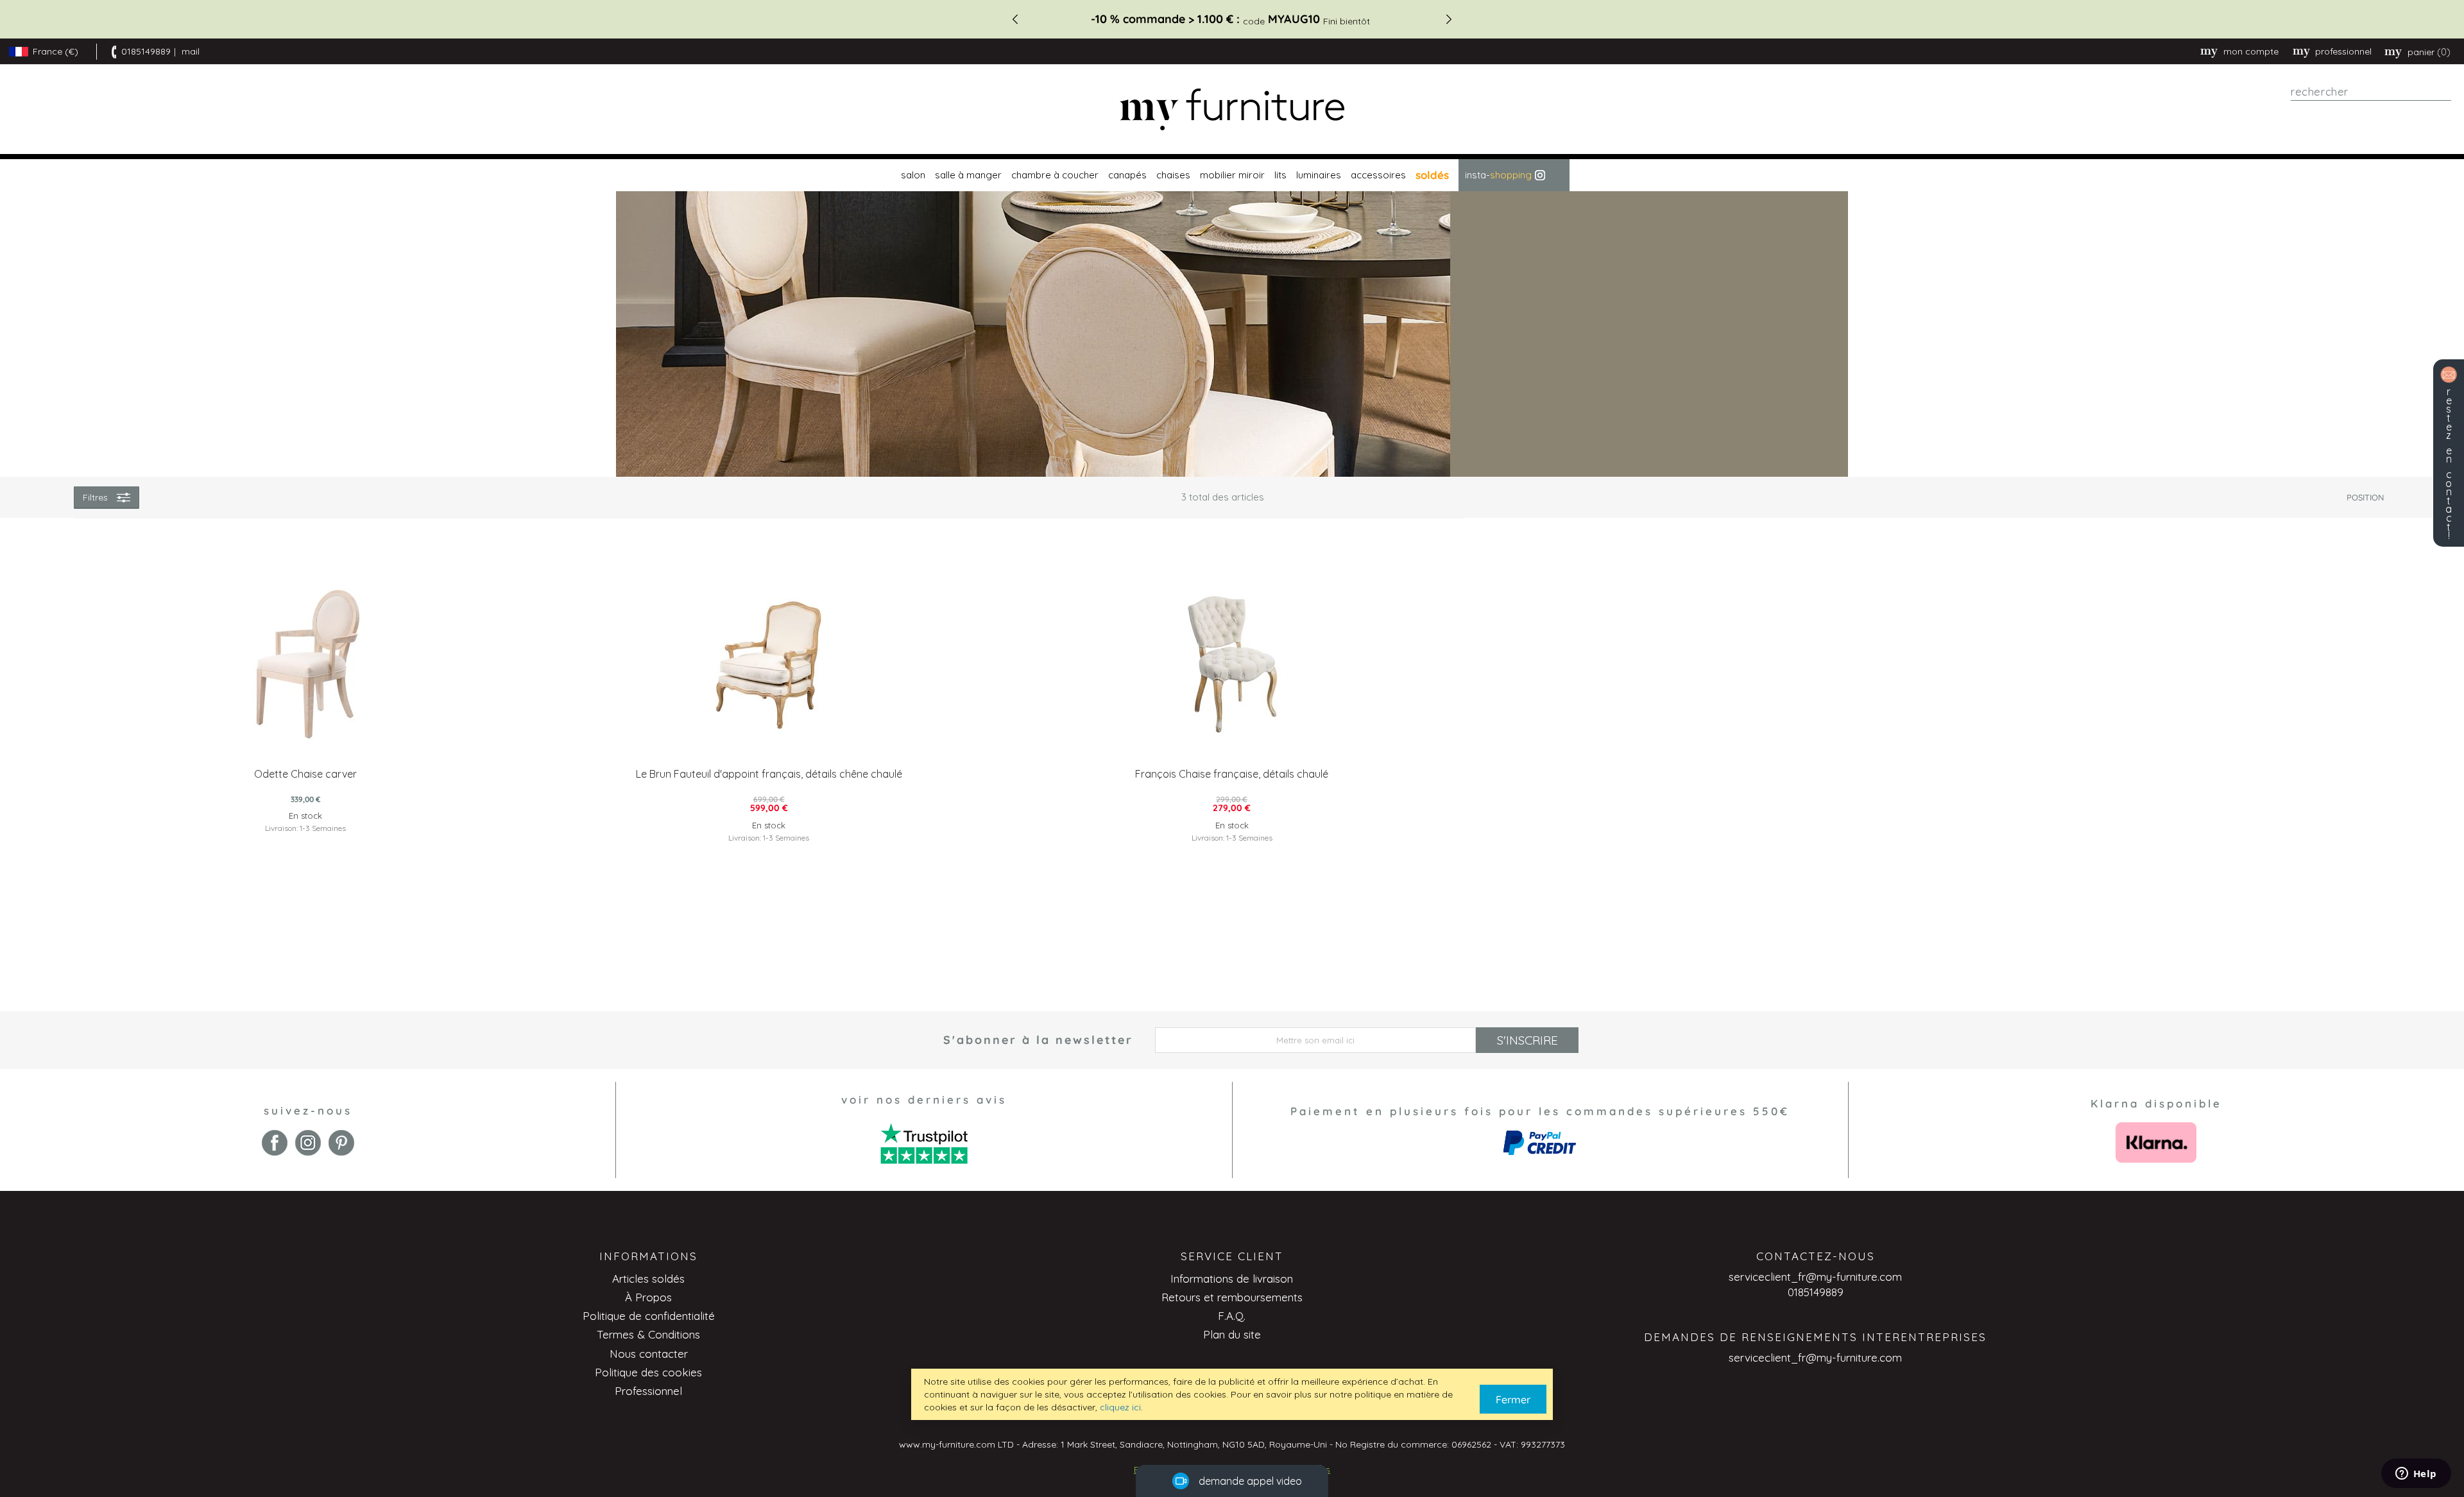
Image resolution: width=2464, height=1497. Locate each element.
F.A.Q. (1232, 1316)
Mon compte (2251, 51)
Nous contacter (649, 1354)
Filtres (95, 497)
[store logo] (1232, 109)
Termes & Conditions (648, 1334)
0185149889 (146, 51)
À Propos (648, 1297)
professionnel (2343, 51)
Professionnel (648, 1391)
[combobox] (2371, 92)
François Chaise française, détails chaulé (1232, 774)
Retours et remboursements (1232, 1297)
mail (191, 51)
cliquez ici (1120, 1407)
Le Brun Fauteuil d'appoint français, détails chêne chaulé (769, 774)
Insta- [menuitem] (1498, 175)
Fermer (1513, 1399)
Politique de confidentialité (649, 1316)
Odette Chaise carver (305, 774)
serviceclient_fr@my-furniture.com (1815, 1277)
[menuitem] (911, 175)
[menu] (1232, 175)
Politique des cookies (648, 1372)
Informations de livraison (1232, 1279)
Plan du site (1232, 1334)
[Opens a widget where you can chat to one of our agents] (2416, 1475)
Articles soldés (648, 1279)
